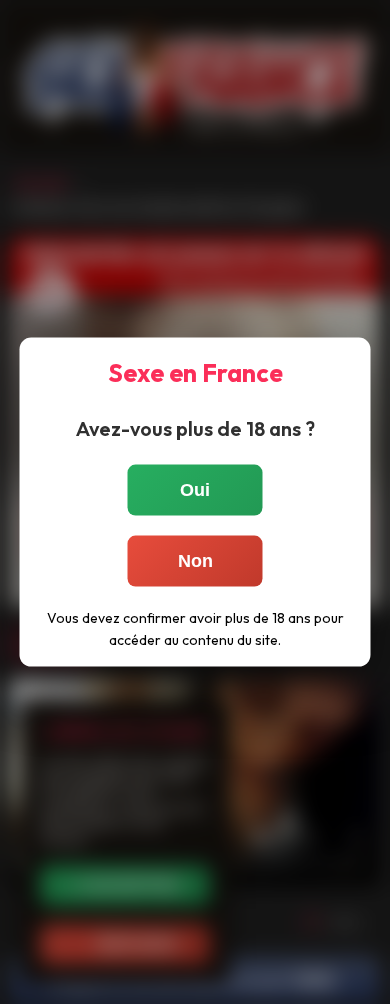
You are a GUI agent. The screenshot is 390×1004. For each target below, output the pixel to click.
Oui (195, 490)
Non (195, 561)
